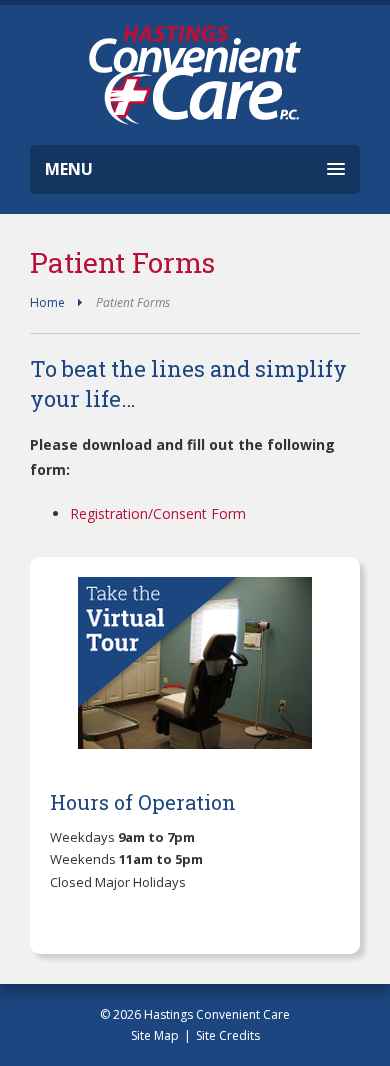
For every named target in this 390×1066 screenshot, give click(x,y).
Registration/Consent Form (158, 513)
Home (47, 302)
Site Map (155, 1035)
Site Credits (228, 1035)
